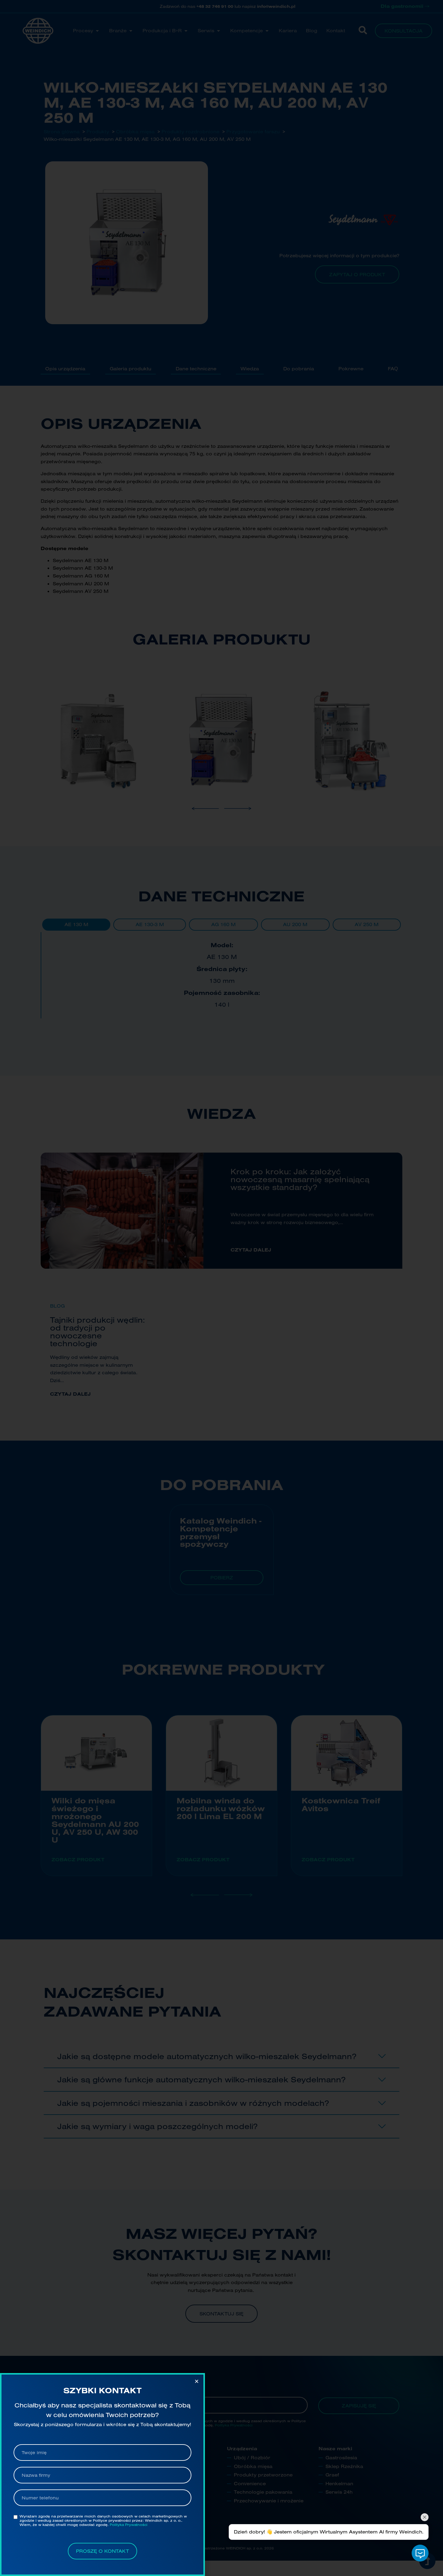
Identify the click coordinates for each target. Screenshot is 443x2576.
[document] (222, 1288)
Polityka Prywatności (129, 2525)
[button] (197, 2381)
